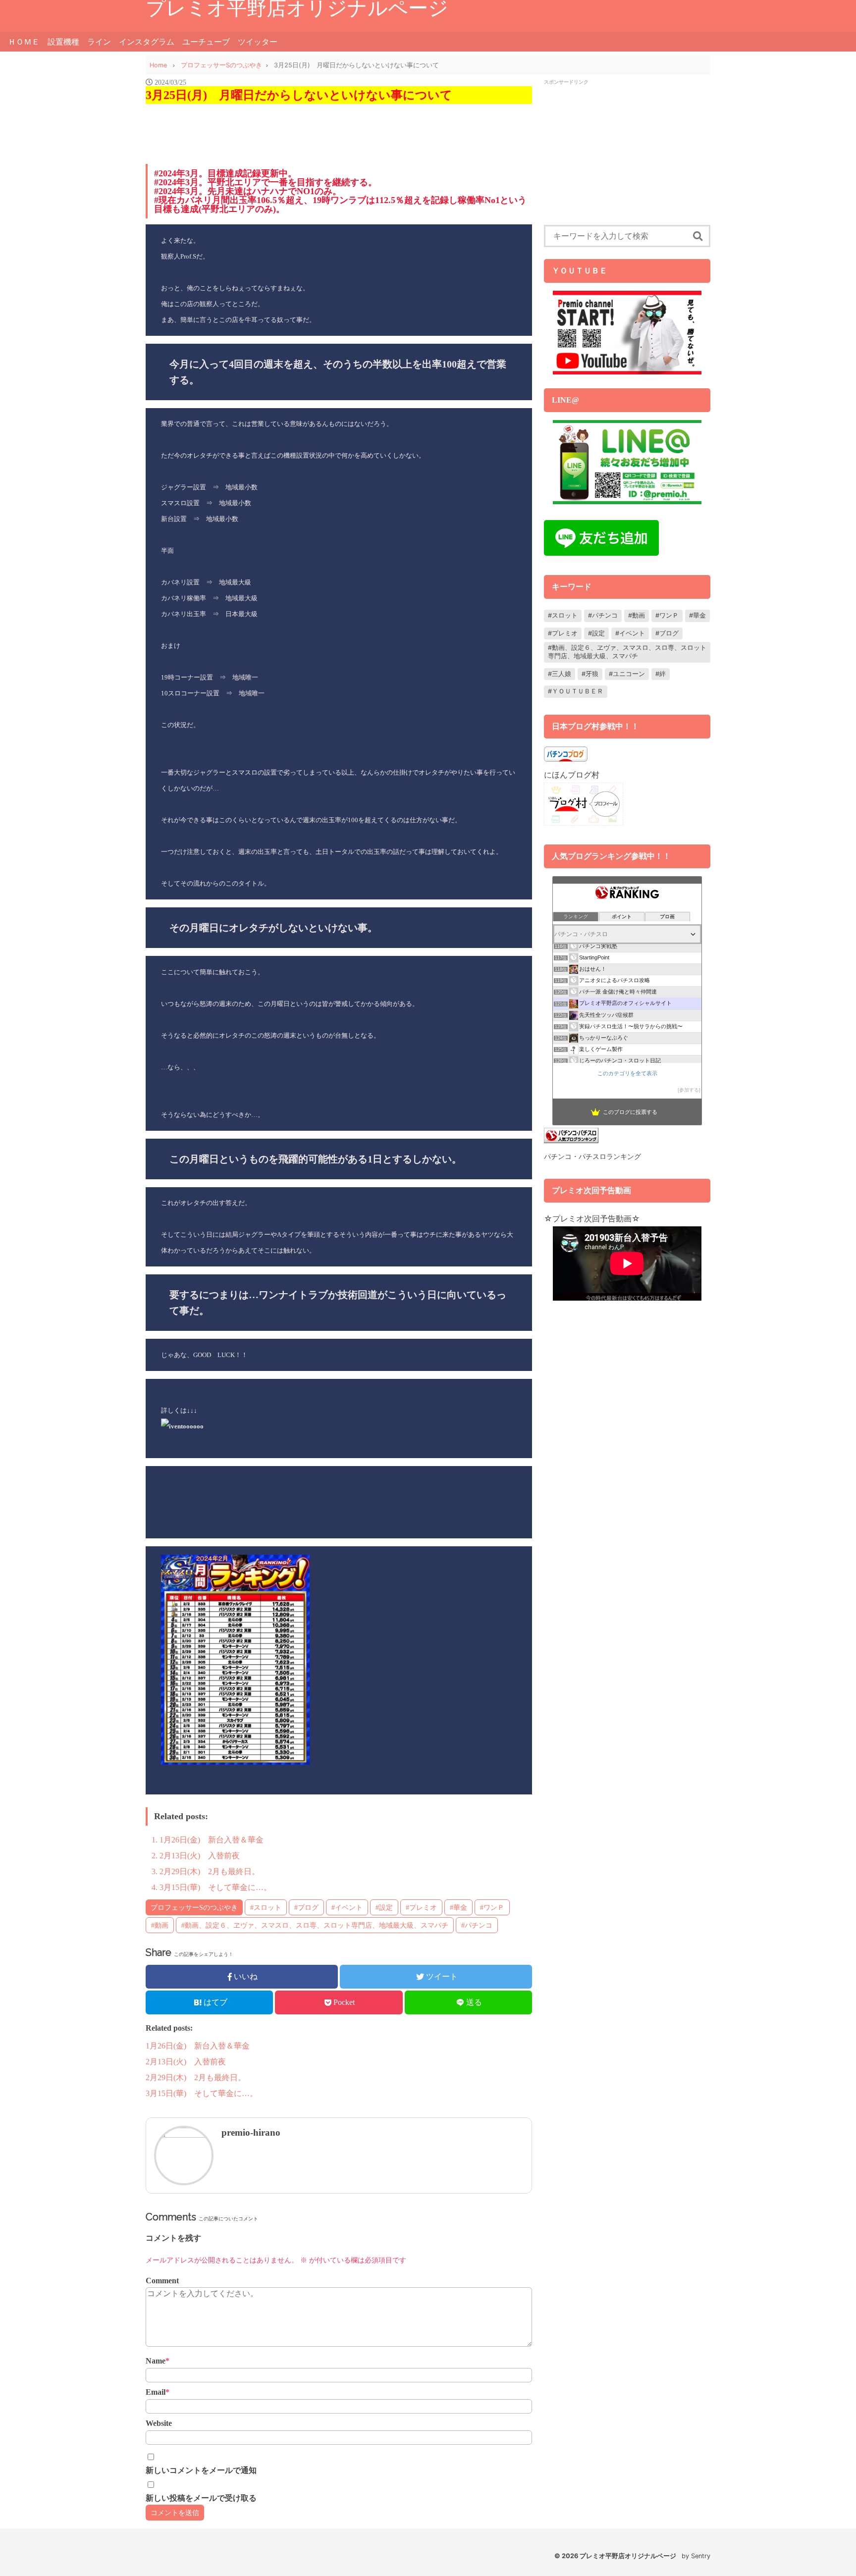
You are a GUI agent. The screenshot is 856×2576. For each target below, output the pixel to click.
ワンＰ (669, 615)
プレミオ (565, 633)
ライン (99, 42)
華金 (699, 615)
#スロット (266, 1907)
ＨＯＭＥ (24, 42)
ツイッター (258, 42)
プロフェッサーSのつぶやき (194, 1907)
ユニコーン (629, 674)
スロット (565, 615)
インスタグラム (147, 42)
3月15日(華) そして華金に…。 (215, 1887)
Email (158, 2392)
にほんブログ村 (572, 775)
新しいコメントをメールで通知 (201, 2470)
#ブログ (306, 1907)
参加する (689, 1090)
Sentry (701, 2556)
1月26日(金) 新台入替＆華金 (212, 1840)
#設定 (384, 1907)
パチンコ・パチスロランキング (592, 1156)
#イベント (347, 1907)
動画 (639, 615)
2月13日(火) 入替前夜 (200, 1856)
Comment (162, 2281)
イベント (632, 633)
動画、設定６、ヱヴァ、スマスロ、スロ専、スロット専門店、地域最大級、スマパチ (627, 652)
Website (159, 2423)
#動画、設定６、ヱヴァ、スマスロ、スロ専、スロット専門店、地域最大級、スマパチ (315, 1925)
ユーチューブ (206, 42)
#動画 (160, 1925)
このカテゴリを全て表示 (627, 1073)
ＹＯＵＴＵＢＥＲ (578, 691)
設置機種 (63, 42)
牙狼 (592, 674)
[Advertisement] (627, 156)
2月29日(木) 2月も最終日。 (210, 1871)
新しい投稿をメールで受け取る (201, 2498)
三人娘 (562, 674)
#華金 (458, 1907)
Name (158, 2361)
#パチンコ (477, 1925)
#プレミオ (421, 1907)
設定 (598, 633)
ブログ (669, 633)
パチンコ (605, 615)
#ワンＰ (492, 1907)
